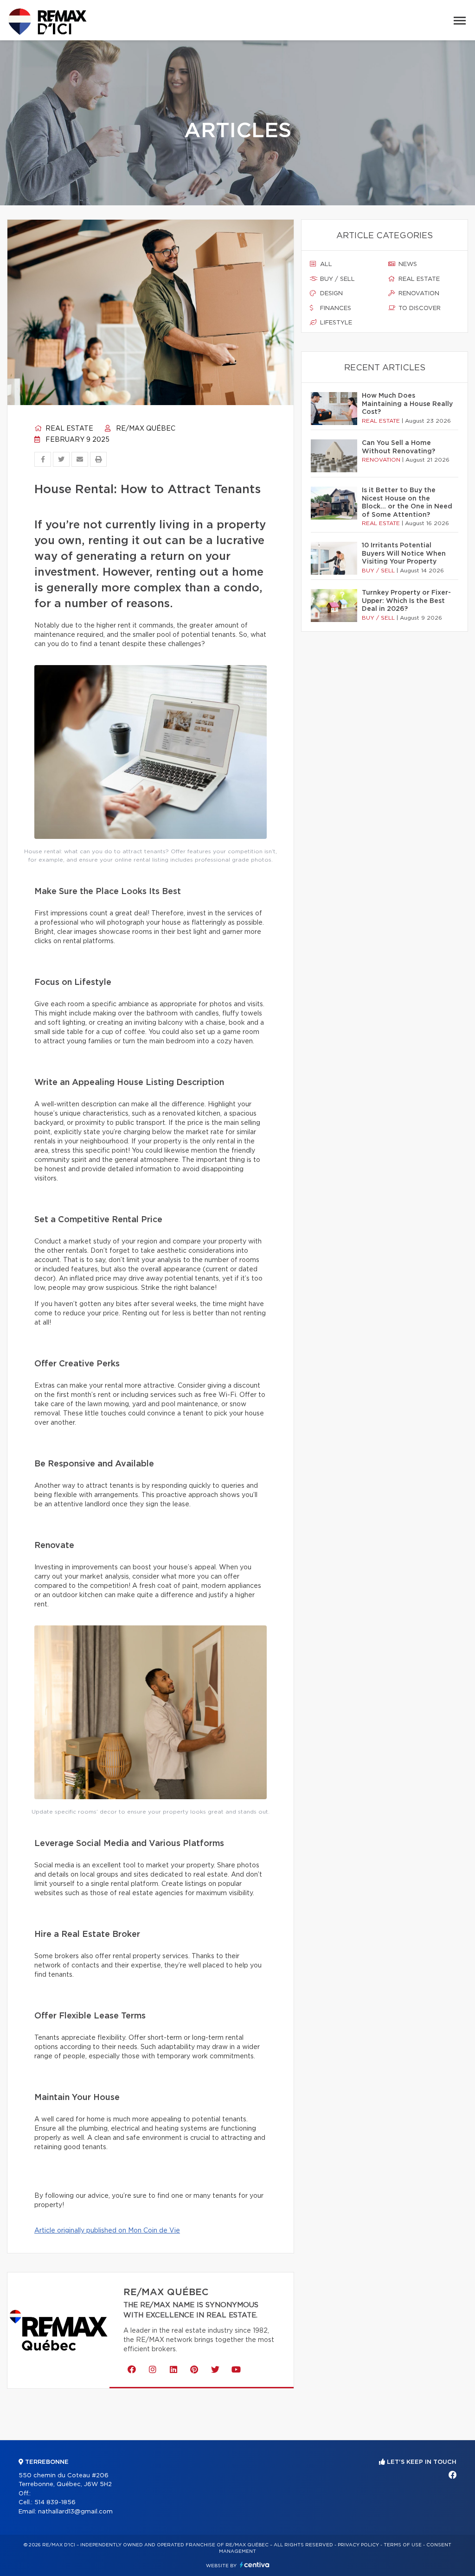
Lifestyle (335, 323)
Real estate (68, 429)
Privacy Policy (358, 2545)
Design (331, 294)
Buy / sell (337, 279)
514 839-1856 (55, 2503)
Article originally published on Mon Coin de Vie (107, 2231)
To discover (419, 308)
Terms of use (403, 2545)
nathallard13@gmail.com (75, 2512)
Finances (335, 308)
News (407, 264)
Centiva (255, 2565)
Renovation (418, 294)
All (325, 264)
